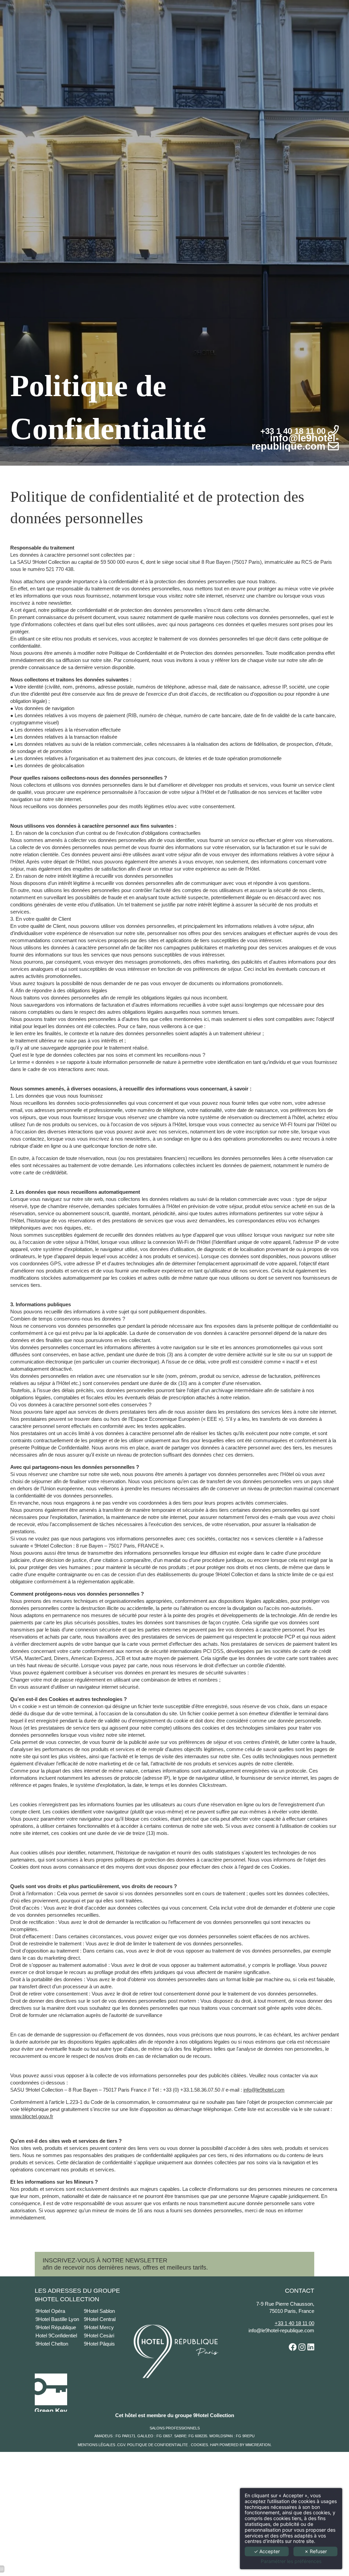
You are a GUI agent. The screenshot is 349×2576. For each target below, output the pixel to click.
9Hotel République (56, 2327)
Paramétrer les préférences (291, 2561)
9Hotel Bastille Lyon (57, 2319)
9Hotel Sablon (100, 2311)
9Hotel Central (100, 2319)
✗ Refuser (316, 2551)
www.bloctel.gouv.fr (32, 2116)
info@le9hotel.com (264, 2090)
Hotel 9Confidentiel (57, 2336)
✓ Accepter (267, 2551)
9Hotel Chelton (52, 2344)
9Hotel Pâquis (99, 2344)
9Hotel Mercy (99, 2327)
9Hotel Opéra (51, 2311)
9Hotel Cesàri (99, 2336)
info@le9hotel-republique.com (281, 2330)
